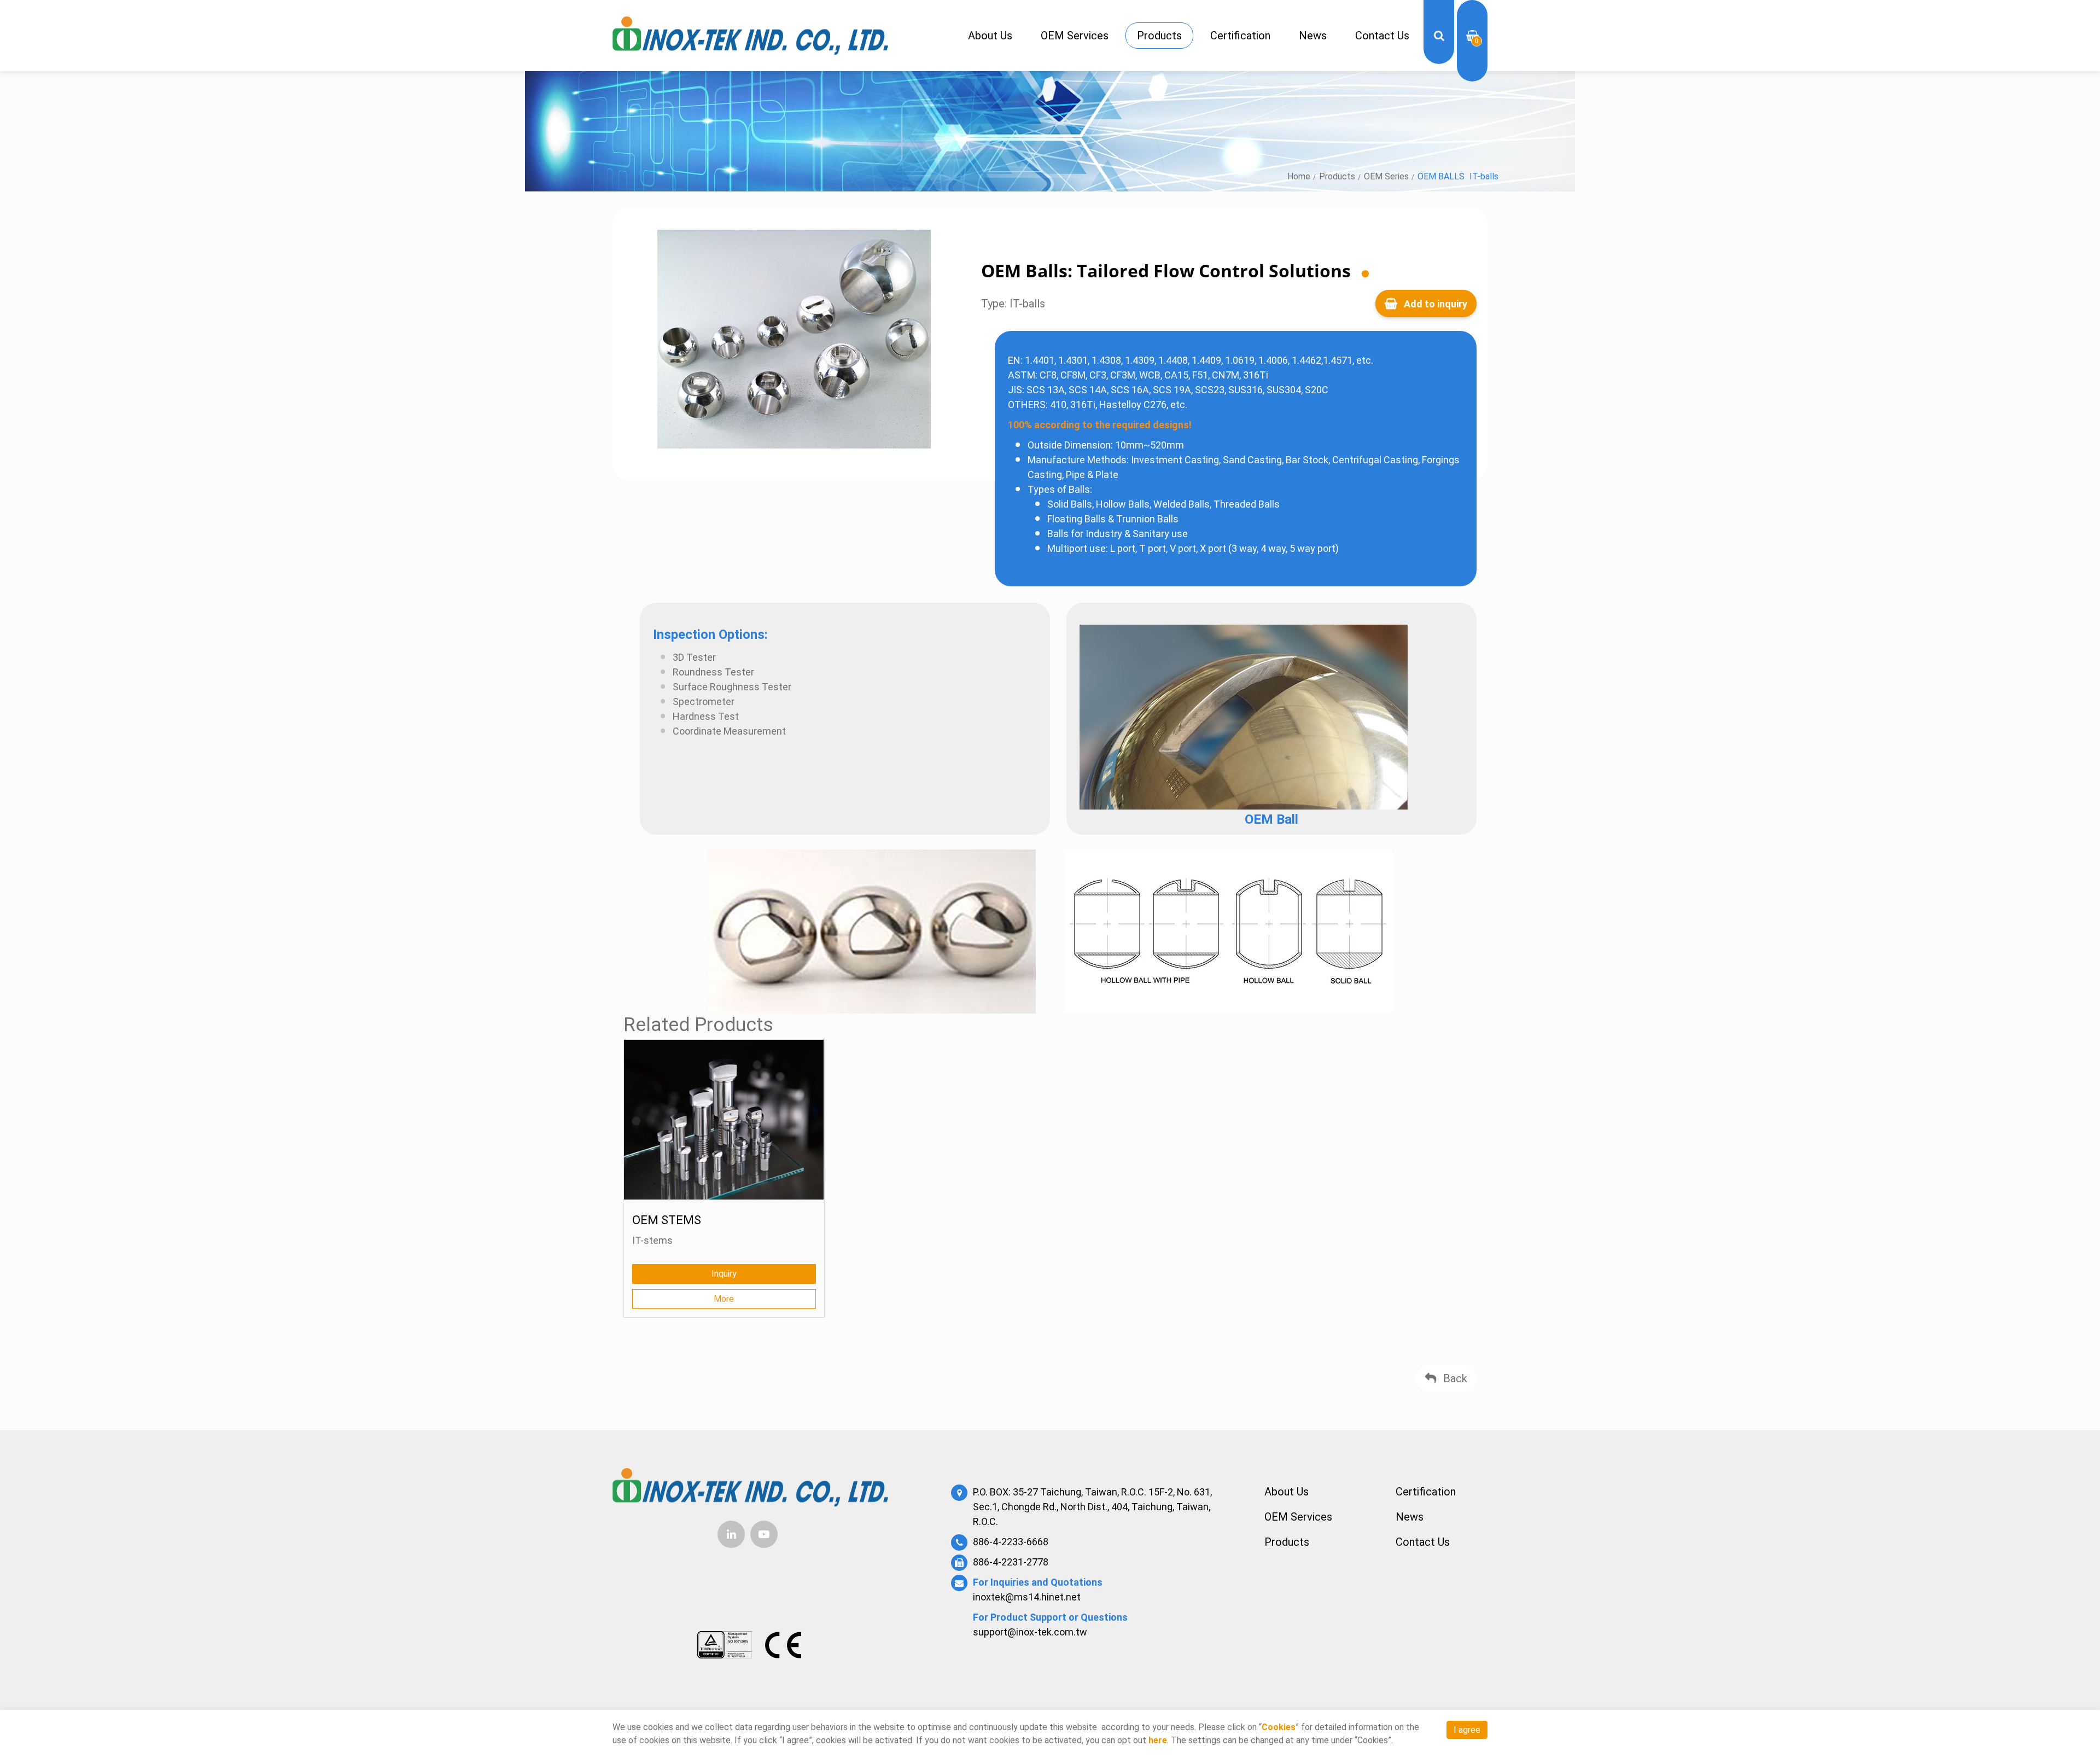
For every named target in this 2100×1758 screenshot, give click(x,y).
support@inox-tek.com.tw (1030, 1632)
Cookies (1279, 1727)
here (1158, 1740)
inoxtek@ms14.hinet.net (1027, 1597)
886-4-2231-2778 (1011, 1562)
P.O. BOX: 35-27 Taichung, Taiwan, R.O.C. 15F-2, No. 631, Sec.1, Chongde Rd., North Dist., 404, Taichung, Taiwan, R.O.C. (1092, 1507)
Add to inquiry (1434, 304)
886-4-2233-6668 (1011, 1542)
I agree (1467, 1730)
